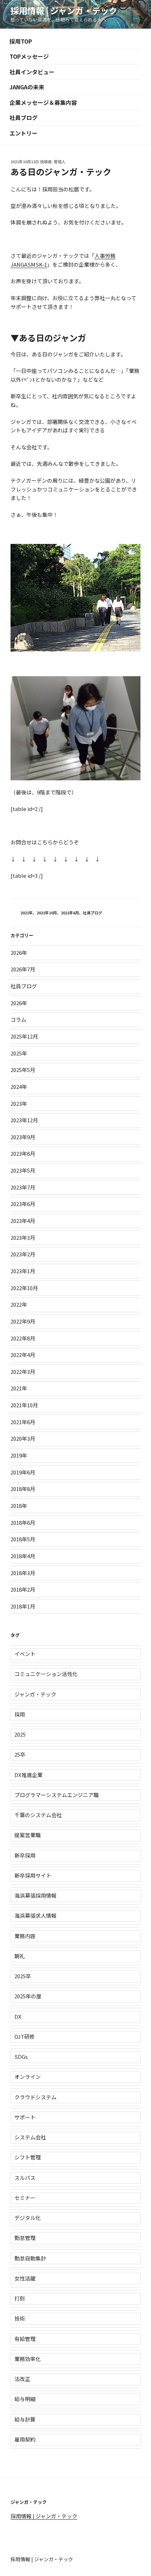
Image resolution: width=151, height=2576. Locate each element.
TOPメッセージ (29, 56)
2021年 (27, 913)
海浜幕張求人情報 (35, 1915)
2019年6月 (23, 1472)
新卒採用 (25, 1855)
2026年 (19, 953)
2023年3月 (23, 1238)
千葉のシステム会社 (38, 1815)
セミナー (25, 2198)
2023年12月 (24, 1120)
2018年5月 (23, 1539)
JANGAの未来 (27, 87)
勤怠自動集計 (30, 2258)
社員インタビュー (32, 72)
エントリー (24, 133)
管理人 (60, 161)
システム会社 (30, 2137)
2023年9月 (23, 1137)
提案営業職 (28, 1835)
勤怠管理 (25, 2238)
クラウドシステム (35, 2097)
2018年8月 (23, 1489)
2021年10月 (47, 913)
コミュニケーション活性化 (46, 1674)
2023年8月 (23, 1153)
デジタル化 (28, 2218)
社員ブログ (24, 118)
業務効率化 (28, 2359)
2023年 (19, 1103)
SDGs (21, 2057)
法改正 (22, 2379)
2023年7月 (23, 1187)
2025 (20, 1734)
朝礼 (20, 1956)
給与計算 (25, 2419)
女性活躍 (25, 2278)
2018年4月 (23, 1556)
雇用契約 (25, 2439)
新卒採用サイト (33, 1875)
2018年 (19, 1506)
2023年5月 (23, 1170)
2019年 (19, 1455)
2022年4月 (23, 1355)
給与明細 (25, 2399)
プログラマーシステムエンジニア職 (57, 1795)
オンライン (28, 2077)
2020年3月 (23, 1438)
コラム (18, 1019)
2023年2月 (23, 1254)
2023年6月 (23, 1204)
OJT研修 (25, 2036)
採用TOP (21, 41)
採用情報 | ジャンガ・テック (64, 10)
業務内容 (25, 1936)
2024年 (19, 1087)
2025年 (19, 1053)
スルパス (25, 2178)
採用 (20, 1714)
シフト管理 (28, 2157)
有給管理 (25, 2339)
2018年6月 (23, 1522)
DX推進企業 (28, 1775)
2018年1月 (23, 1606)
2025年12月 (24, 1036)
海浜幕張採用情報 (35, 1895)
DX (18, 2016)
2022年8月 (23, 1338)
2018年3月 (23, 1573)
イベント (25, 1654)
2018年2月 (23, 1589)
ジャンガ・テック (35, 1694)
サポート (25, 2117)
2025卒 (23, 1976)
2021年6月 (70, 913)
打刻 (20, 2298)
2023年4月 (23, 1221)
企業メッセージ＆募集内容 (43, 102)
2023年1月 (23, 1271)
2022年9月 (23, 1321)
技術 (20, 2318)
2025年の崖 (28, 1996)
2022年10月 (24, 1288)
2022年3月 (23, 1372)
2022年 (19, 1304)
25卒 (20, 1754)
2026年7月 (23, 969)
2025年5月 (23, 1070)
